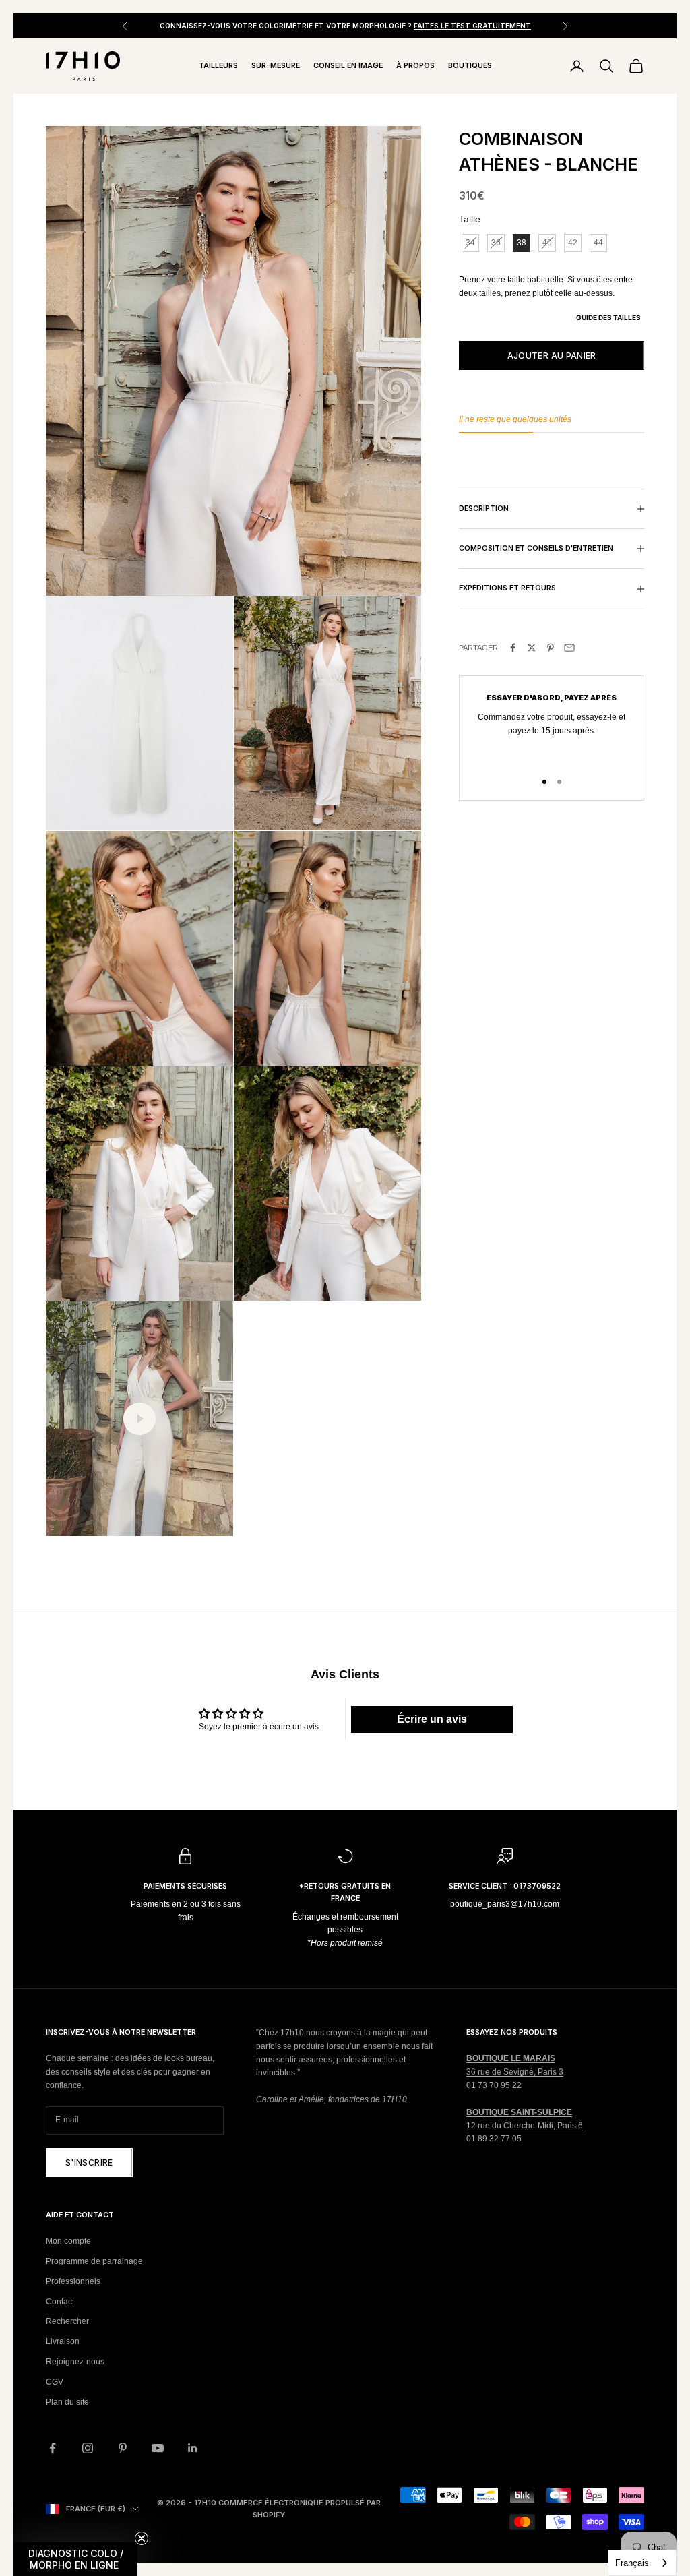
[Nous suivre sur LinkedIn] (193, 2448)
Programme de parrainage (94, 2261)
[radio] (469, 243)
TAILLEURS (218, 66)
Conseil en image (348, 66)
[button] (75, 2559)
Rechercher (67, 2321)
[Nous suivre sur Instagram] (88, 2448)
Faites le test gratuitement (472, 26)
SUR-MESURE (276, 66)
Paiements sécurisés (185, 1886)
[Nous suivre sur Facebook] (53, 2448)
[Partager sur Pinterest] (551, 648)
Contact (60, 2302)
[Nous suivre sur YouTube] (158, 2448)
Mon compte (68, 2241)
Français (632, 2563)
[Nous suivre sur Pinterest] (123, 2448)
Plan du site (67, 2402)
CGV (55, 2382)
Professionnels (73, 2281)
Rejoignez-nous (75, 2362)
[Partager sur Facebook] (513, 648)
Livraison (63, 2341)
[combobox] (642, 2563)
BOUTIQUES (470, 66)
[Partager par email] (569, 648)
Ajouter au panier (552, 356)
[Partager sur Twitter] (532, 648)
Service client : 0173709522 (505, 1886)
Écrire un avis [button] (432, 1719)
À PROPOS (415, 66)
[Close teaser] (142, 2538)
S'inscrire (89, 2163)
